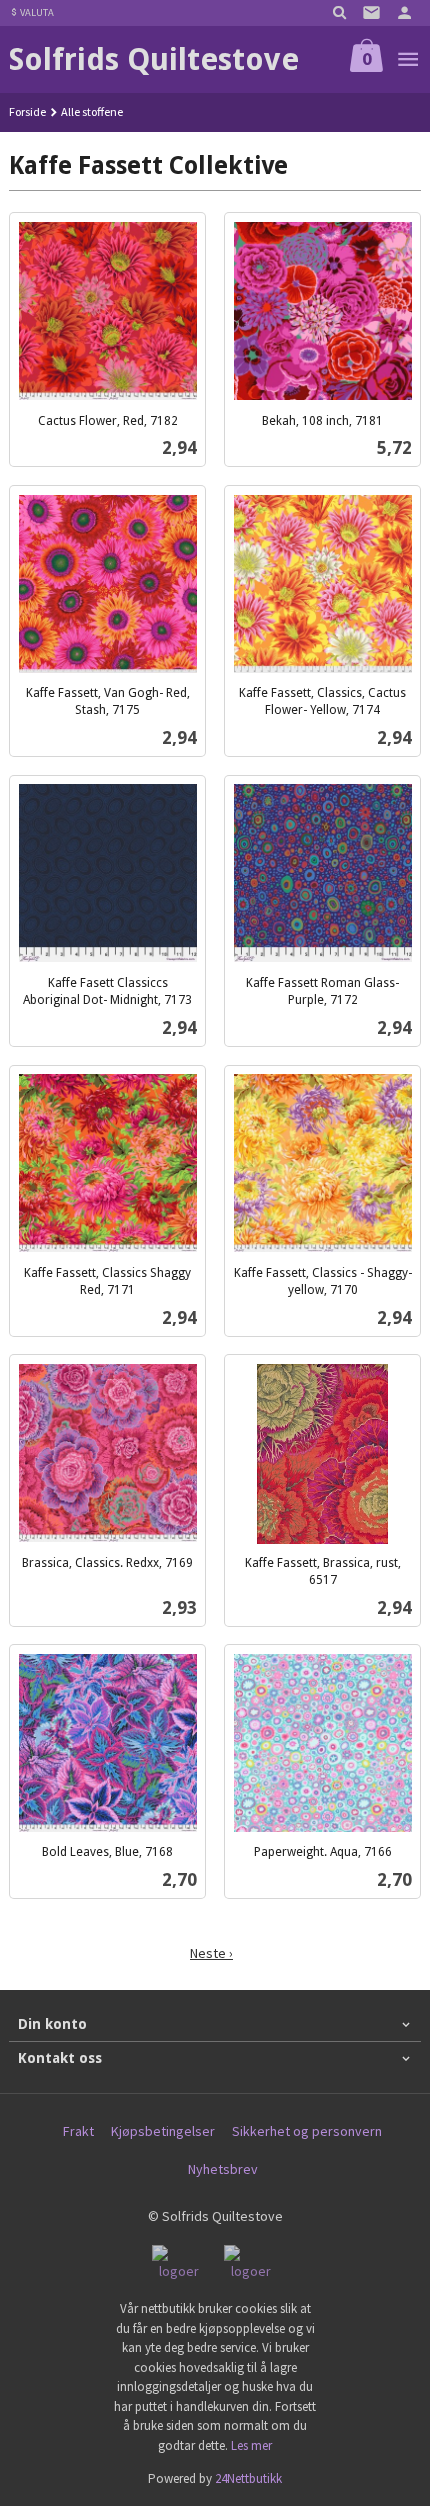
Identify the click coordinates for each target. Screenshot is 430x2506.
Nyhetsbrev (223, 2169)
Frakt (78, 2131)
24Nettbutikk (248, 2478)
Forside (27, 111)
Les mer (251, 2445)
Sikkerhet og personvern (307, 2131)
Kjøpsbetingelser (163, 2131)
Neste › (211, 1953)
